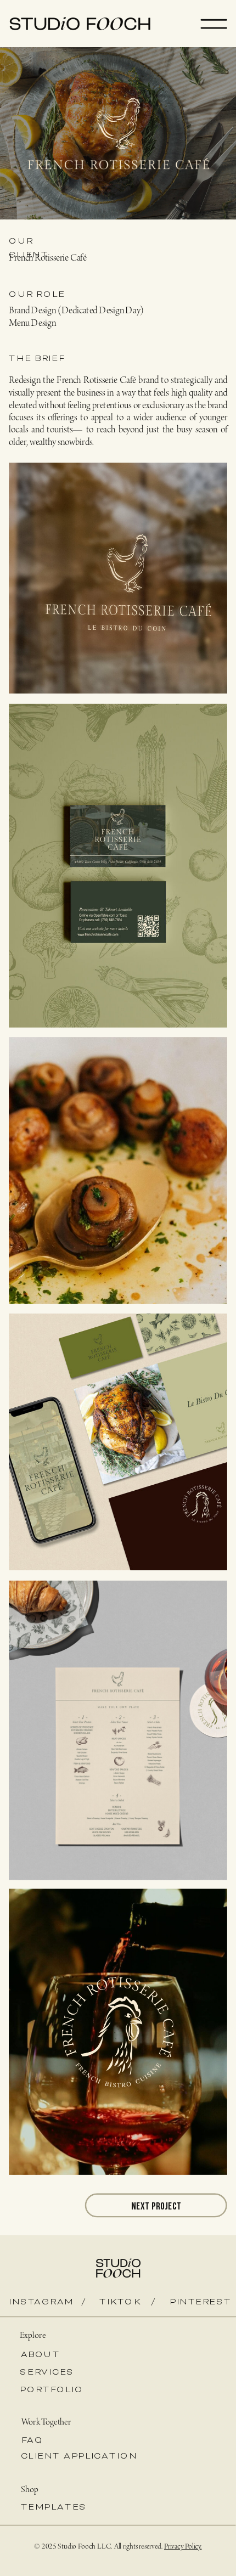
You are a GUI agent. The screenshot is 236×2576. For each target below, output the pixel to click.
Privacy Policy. (183, 2547)
